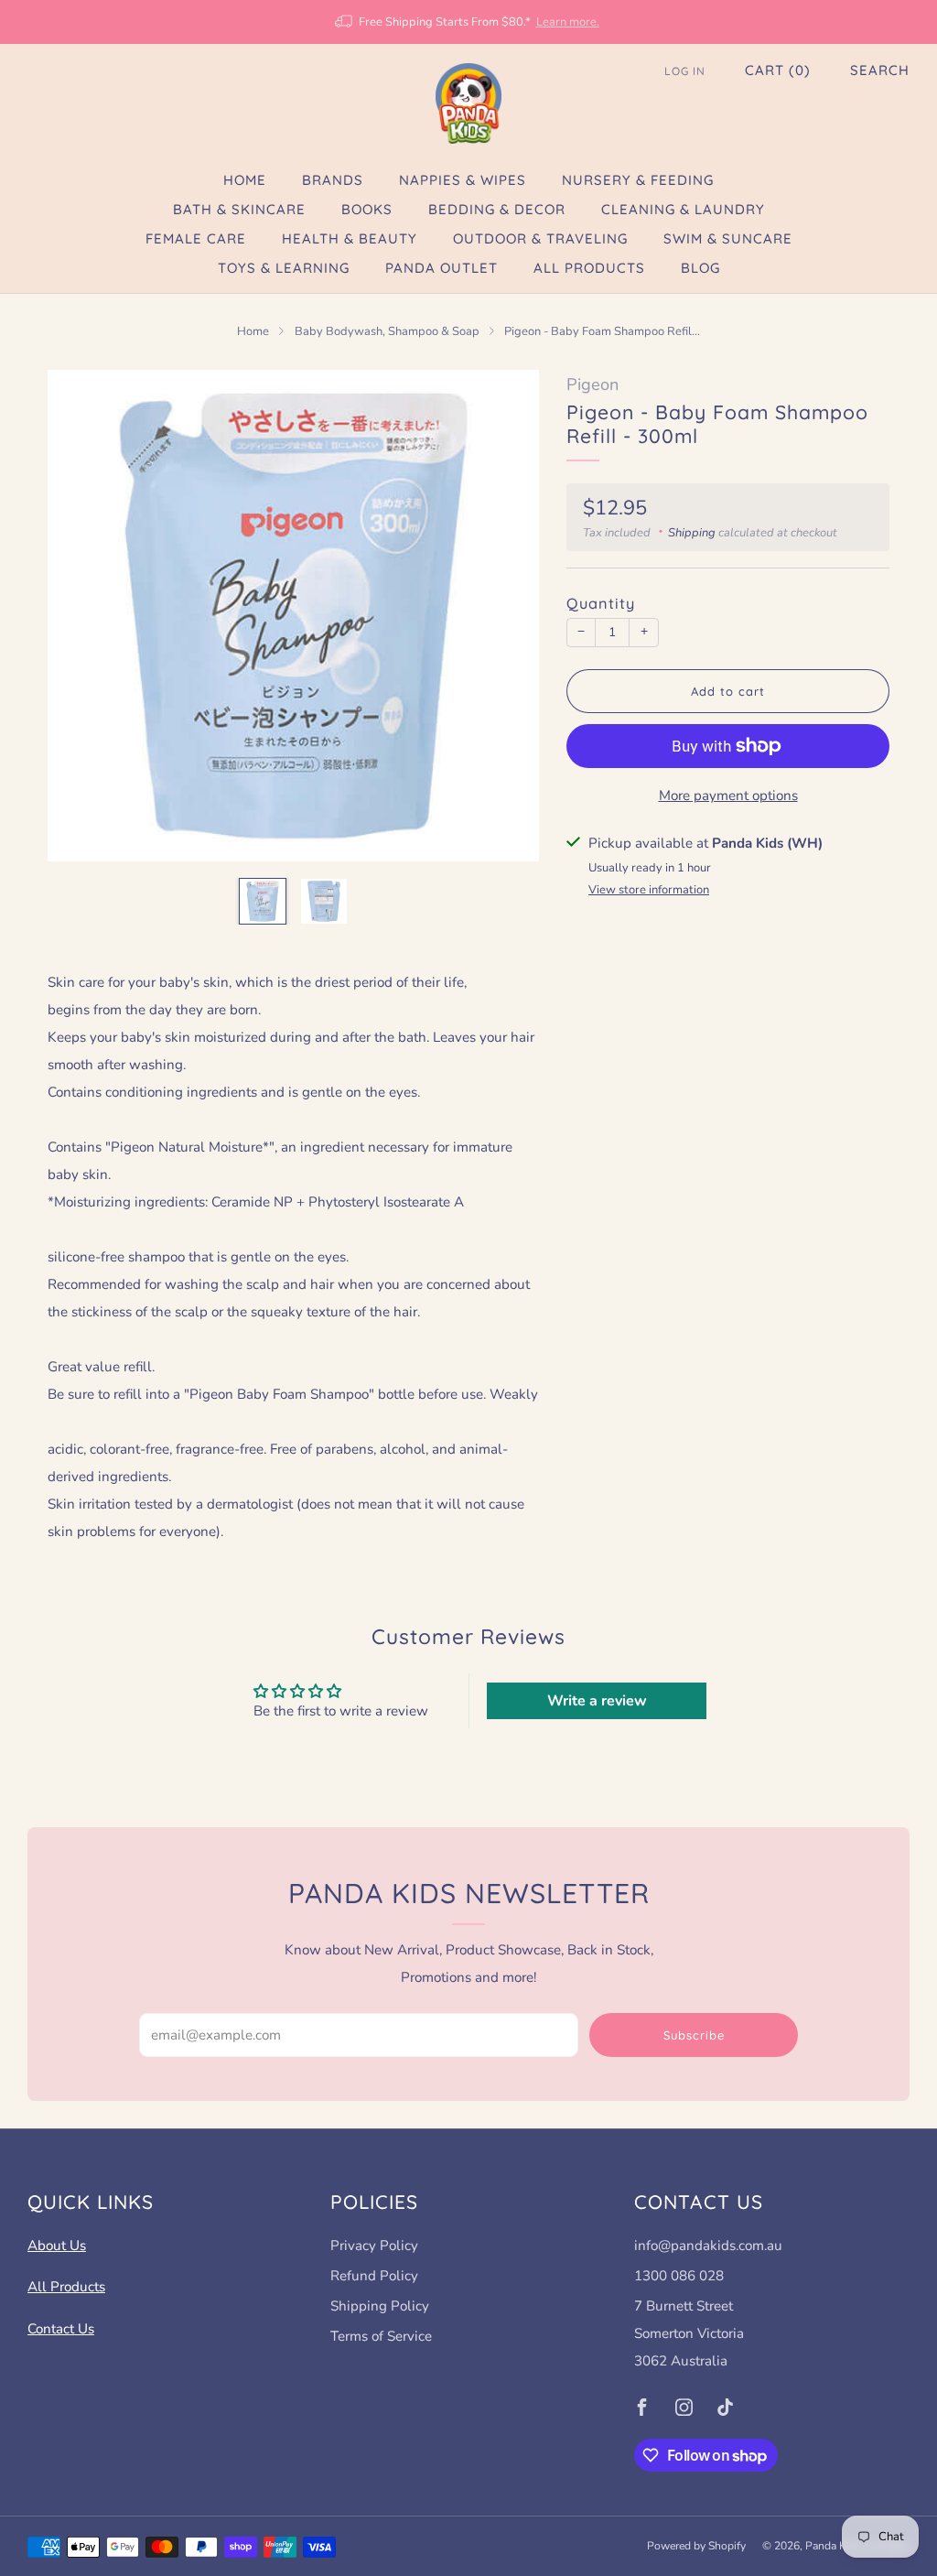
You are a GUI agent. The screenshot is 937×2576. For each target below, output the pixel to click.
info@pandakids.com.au (708, 2246)
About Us (57, 2246)
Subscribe (694, 2035)
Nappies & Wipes (463, 180)
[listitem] (468, 22)
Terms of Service (381, 2336)
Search (880, 70)
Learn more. (568, 22)
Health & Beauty (350, 238)
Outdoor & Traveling (540, 238)
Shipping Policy (380, 2306)
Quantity (601, 603)
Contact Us (61, 2329)
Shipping (692, 533)
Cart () (778, 70)
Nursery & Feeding (638, 180)
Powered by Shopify (696, 2546)
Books (367, 209)
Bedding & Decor (497, 209)
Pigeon (592, 384)
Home (245, 180)
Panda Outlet (442, 268)
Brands (333, 180)
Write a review (597, 1701)
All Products (589, 268)
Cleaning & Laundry (683, 209)
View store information (649, 890)
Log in (685, 71)
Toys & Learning (284, 268)
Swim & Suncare (728, 238)
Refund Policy (374, 2276)
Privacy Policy (374, 2246)
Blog (700, 268)
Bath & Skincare (239, 209)
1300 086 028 (679, 2276)
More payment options (728, 796)
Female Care (196, 238)
